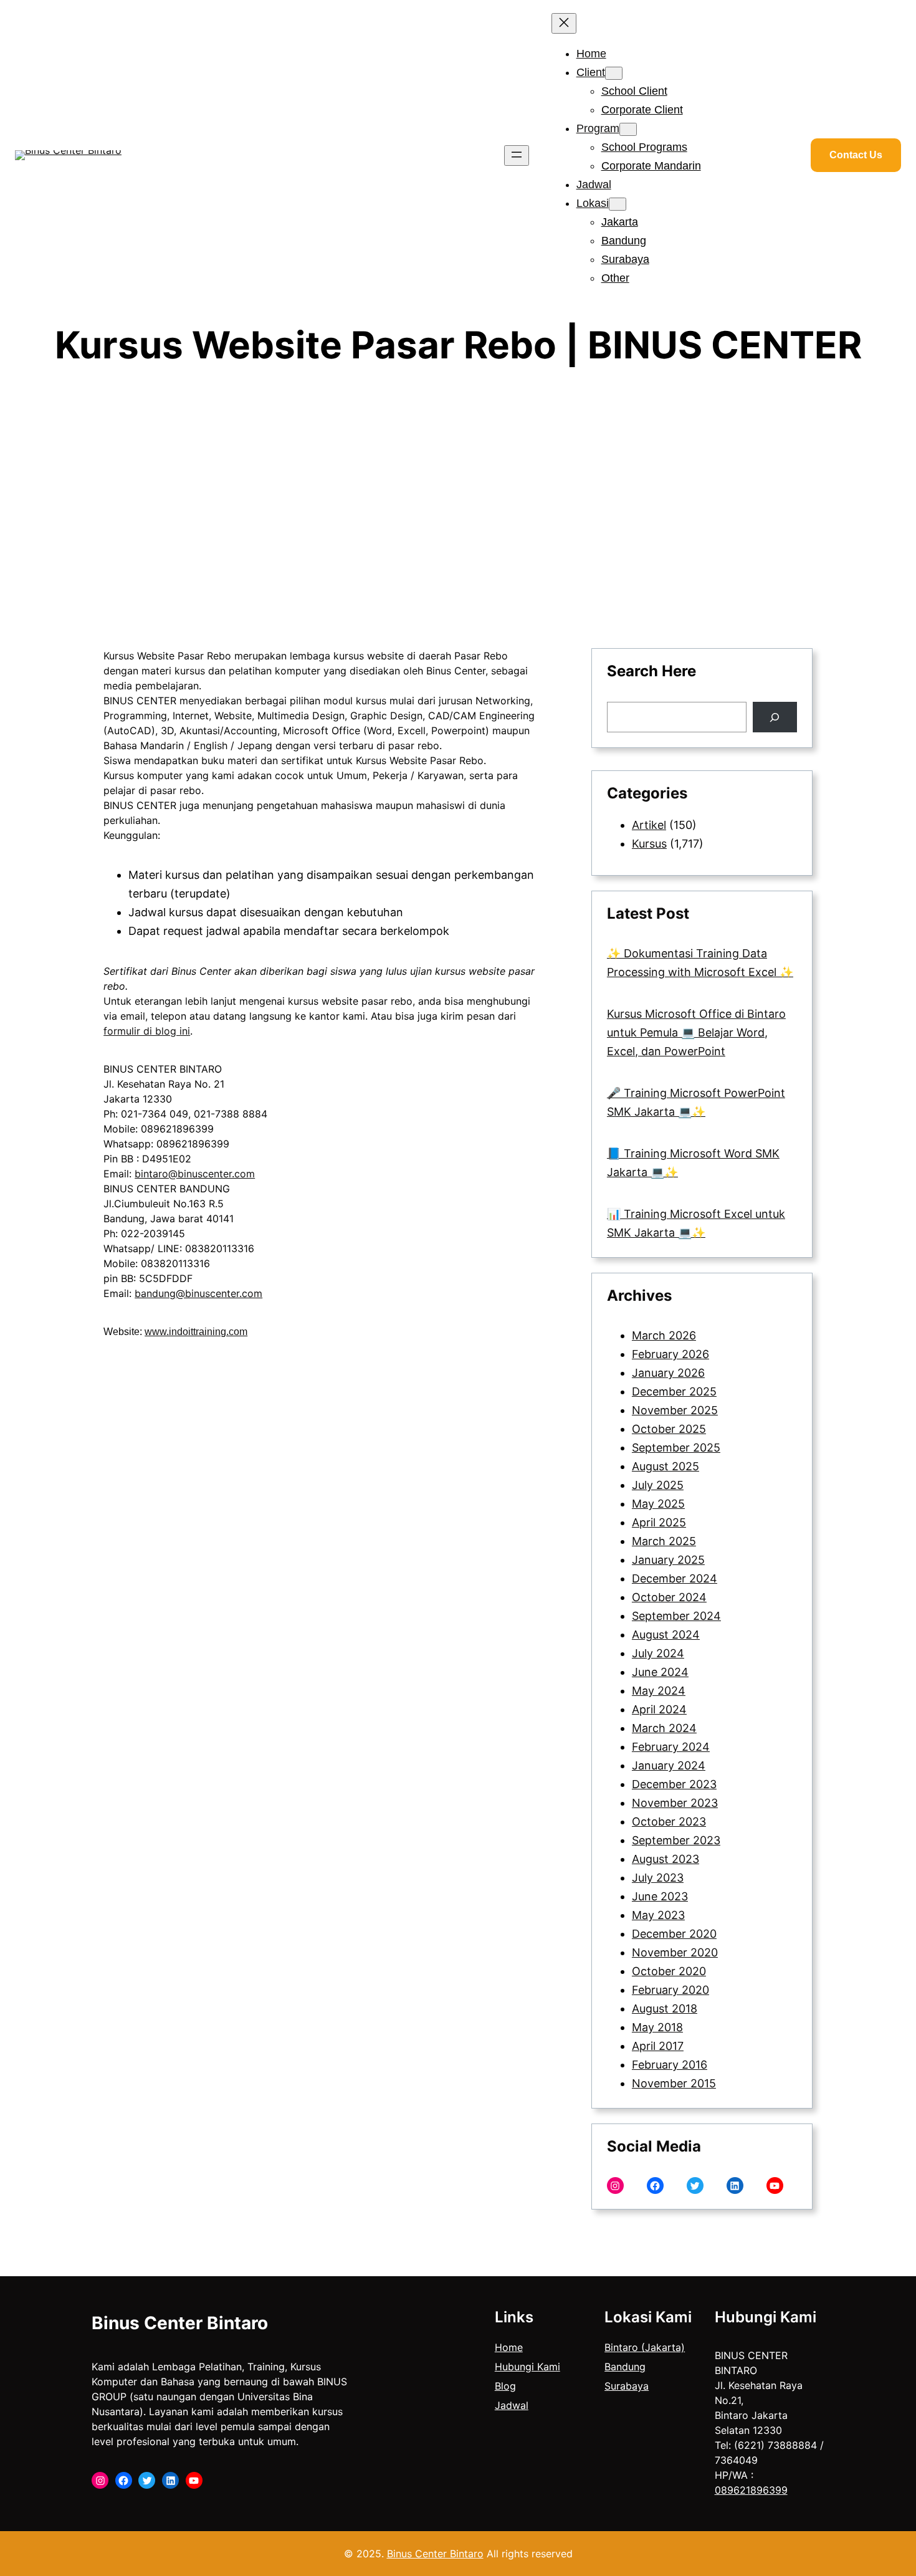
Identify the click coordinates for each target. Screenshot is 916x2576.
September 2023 (676, 1840)
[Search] (775, 717)
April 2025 (659, 1522)
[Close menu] (564, 23)
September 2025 (676, 1448)
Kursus (649, 844)
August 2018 (665, 2009)
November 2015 (674, 2083)
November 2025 (675, 1410)
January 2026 (668, 1373)
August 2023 (666, 1859)
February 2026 (670, 1354)
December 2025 (674, 1391)
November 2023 (675, 1803)
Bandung (625, 2367)
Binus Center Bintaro (180, 2323)
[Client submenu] (614, 73)
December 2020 (674, 1934)
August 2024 (666, 1635)
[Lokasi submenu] (618, 204)
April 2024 (659, 1709)
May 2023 (658, 1915)
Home (509, 2347)
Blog (505, 2386)
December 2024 (675, 1578)
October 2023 (669, 1822)
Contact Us (856, 155)
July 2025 (658, 1485)
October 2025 (669, 1429)
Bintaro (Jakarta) (645, 2347)
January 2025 (668, 1560)
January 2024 (669, 1765)
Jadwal (512, 2405)
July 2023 (658, 1878)
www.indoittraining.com (196, 1332)
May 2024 (659, 1691)
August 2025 (666, 1466)
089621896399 (751, 2490)
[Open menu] (517, 156)
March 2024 (664, 1728)
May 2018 (657, 2027)
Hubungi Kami (527, 2367)
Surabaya (627, 2386)
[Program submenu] (628, 129)
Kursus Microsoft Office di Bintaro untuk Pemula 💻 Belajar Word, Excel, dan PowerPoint (696, 1032)
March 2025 (664, 1541)
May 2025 (658, 1504)
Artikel (649, 825)
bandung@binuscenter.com (198, 1293)
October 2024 (669, 1597)
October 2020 (669, 1971)
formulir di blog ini (147, 1031)
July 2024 (658, 1653)
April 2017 (658, 2046)
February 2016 (670, 2065)
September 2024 (676, 1616)
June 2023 (660, 1896)
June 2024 (660, 1672)
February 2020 (670, 1990)
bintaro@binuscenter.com (195, 1174)
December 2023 (674, 1784)
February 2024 (671, 1747)
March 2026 (664, 1335)
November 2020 (675, 1952)
